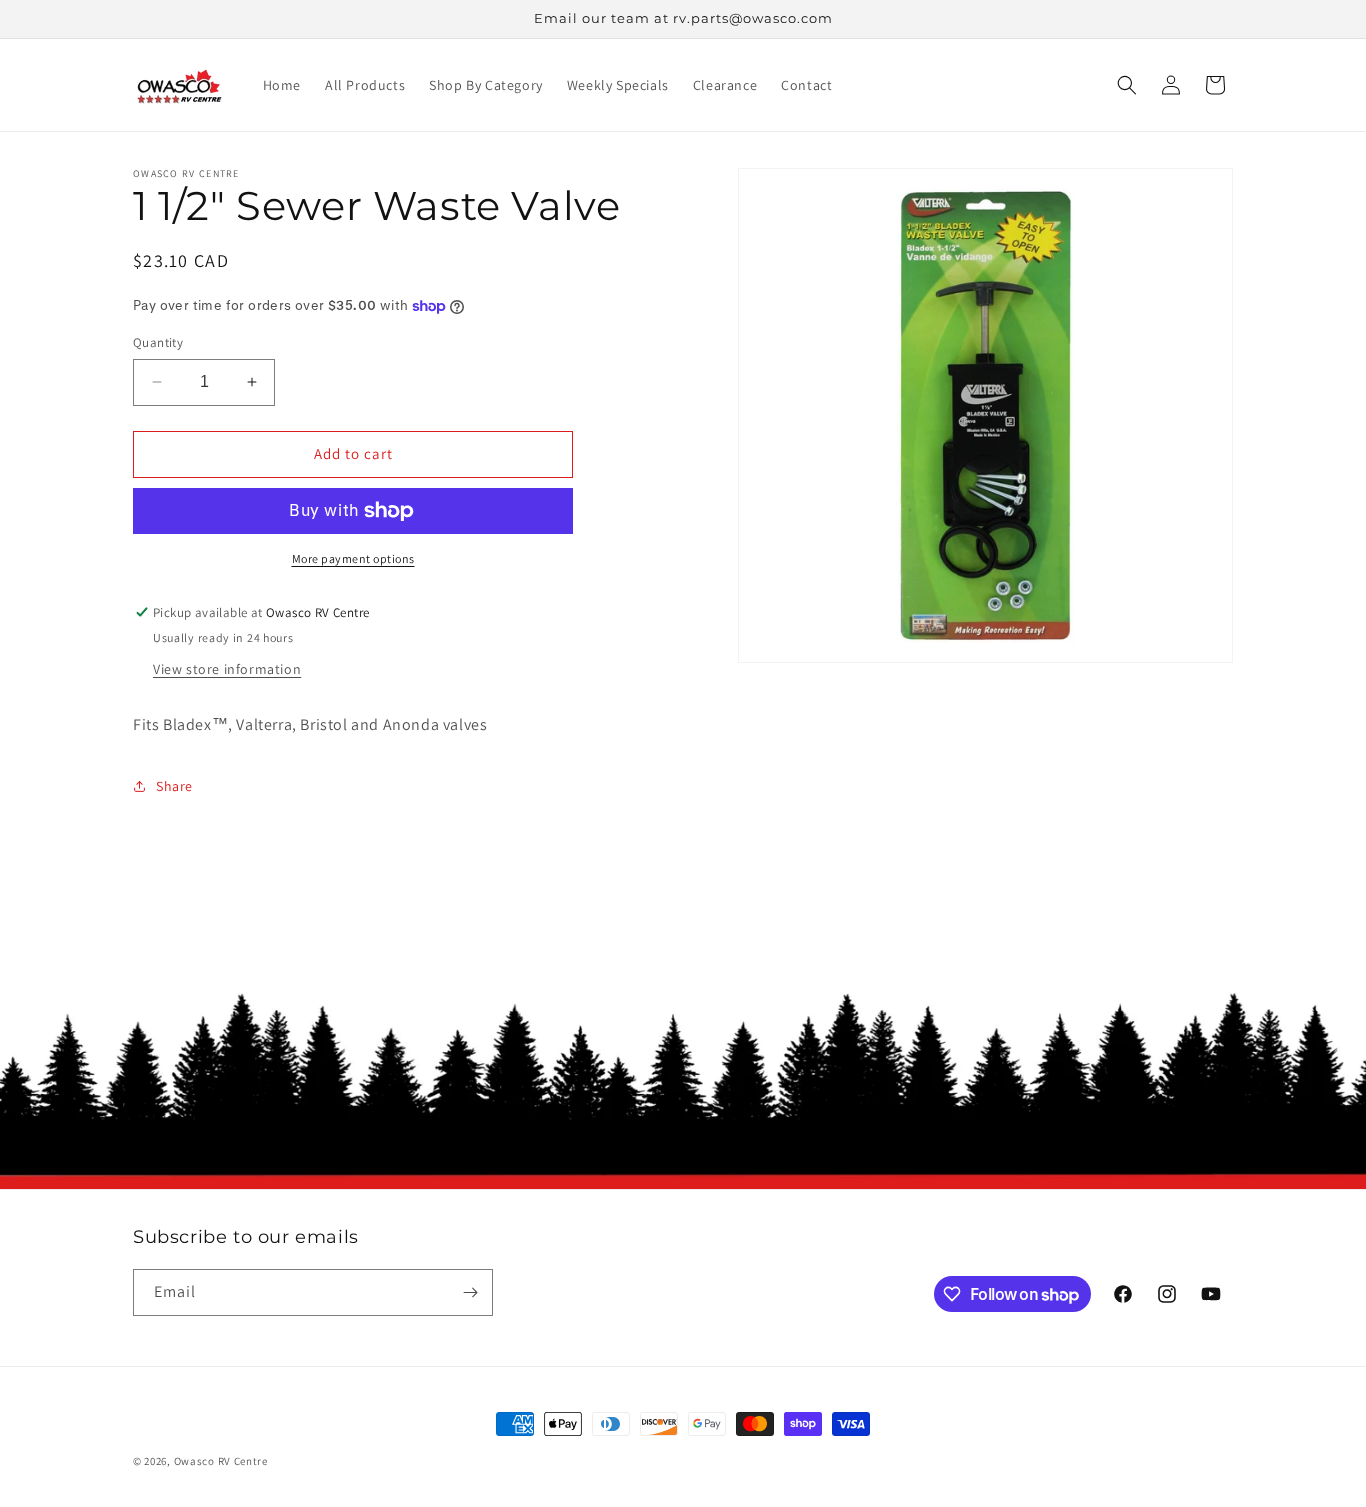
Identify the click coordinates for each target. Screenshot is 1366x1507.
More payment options (353, 558)
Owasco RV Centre (221, 1461)
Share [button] (174, 786)
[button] (1127, 85)
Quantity (158, 342)
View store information (227, 669)
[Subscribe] (470, 1292)
